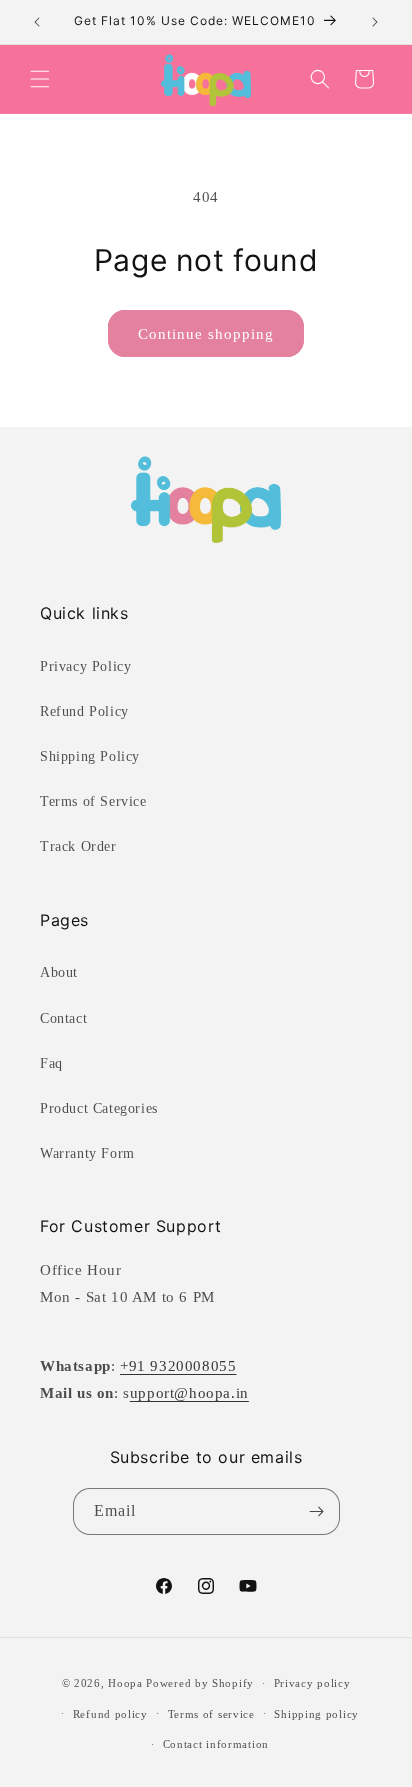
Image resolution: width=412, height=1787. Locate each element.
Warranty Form (87, 1153)
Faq (51, 1063)
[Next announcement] (375, 22)
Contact (63, 1018)
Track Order (78, 846)
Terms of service (211, 1714)
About (59, 972)
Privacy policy (312, 1683)
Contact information (216, 1744)
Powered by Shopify (200, 1683)
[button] (40, 79)
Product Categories (99, 1108)
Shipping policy (316, 1714)
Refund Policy (84, 711)
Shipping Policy (90, 756)
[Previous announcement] (37, 22)
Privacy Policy (85, 666)
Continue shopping (206, 334)
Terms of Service (93, 801)
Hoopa (125, 1683)
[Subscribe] (317, 1511)
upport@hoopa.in (189, 1393)
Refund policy (110, 1714)
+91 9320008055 (178, 1366)
